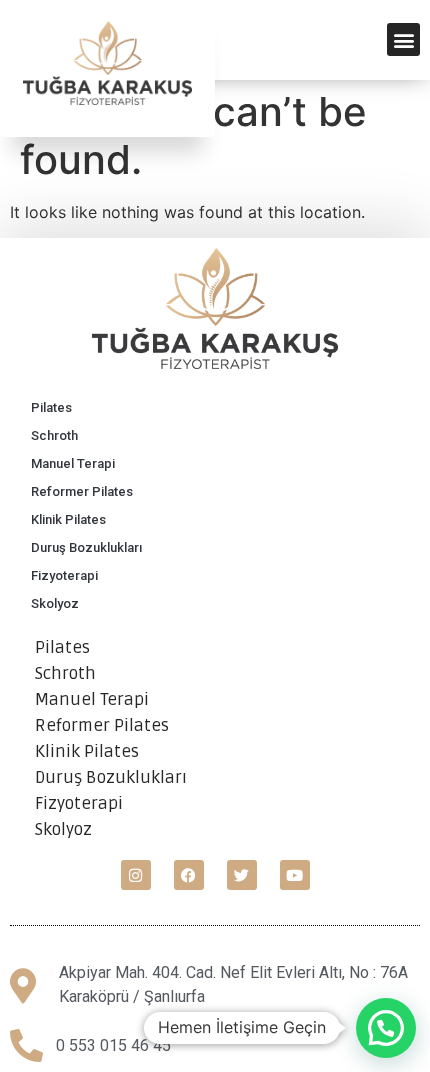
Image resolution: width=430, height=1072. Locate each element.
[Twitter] (242, 875)
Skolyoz (55, 603)
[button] (403, 39)
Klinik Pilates (68, 519)
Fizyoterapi (64, 575)
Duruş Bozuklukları (86, 547)
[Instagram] (136, 875)
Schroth (54, 435)
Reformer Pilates (82, 491)
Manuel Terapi (73, 463)
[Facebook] (189, 875)
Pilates (51, 407)
